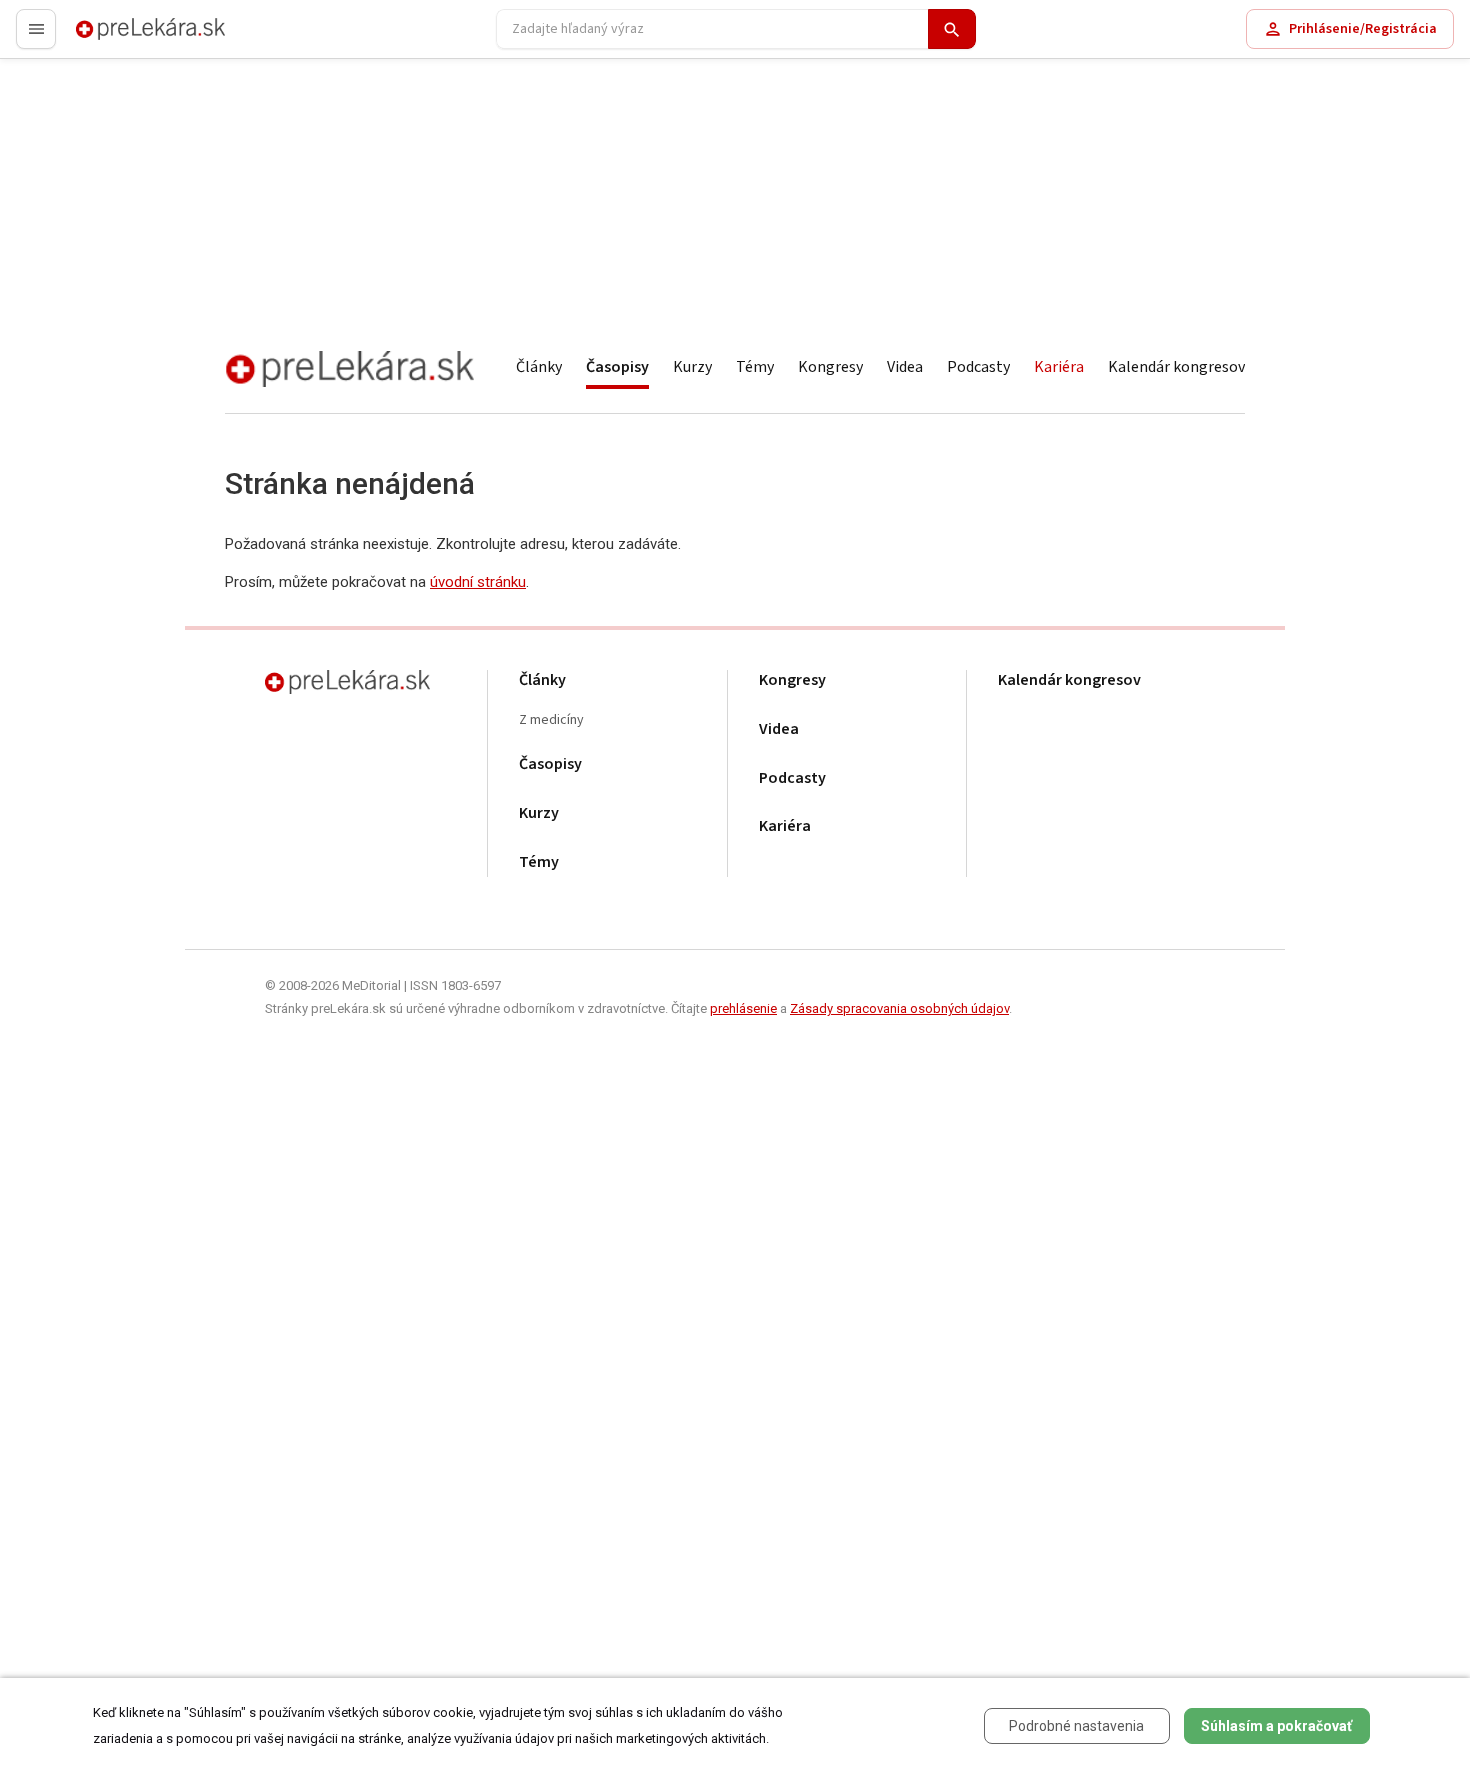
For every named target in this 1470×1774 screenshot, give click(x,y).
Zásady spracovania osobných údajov (899, 1008)
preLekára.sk (116, 37)
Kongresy (830, 367)
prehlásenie (743, 1008)
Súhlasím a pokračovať (1276, 1726)
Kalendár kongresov (1176, 367)
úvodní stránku (478, 582)
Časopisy (617, 367)
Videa (905, 367)
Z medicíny (551, 720)
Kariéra (1059, 367)
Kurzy (692, 367)
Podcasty (978, 367)
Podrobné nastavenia (1076, 1726)
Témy (755, 367)
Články (539, 367)
